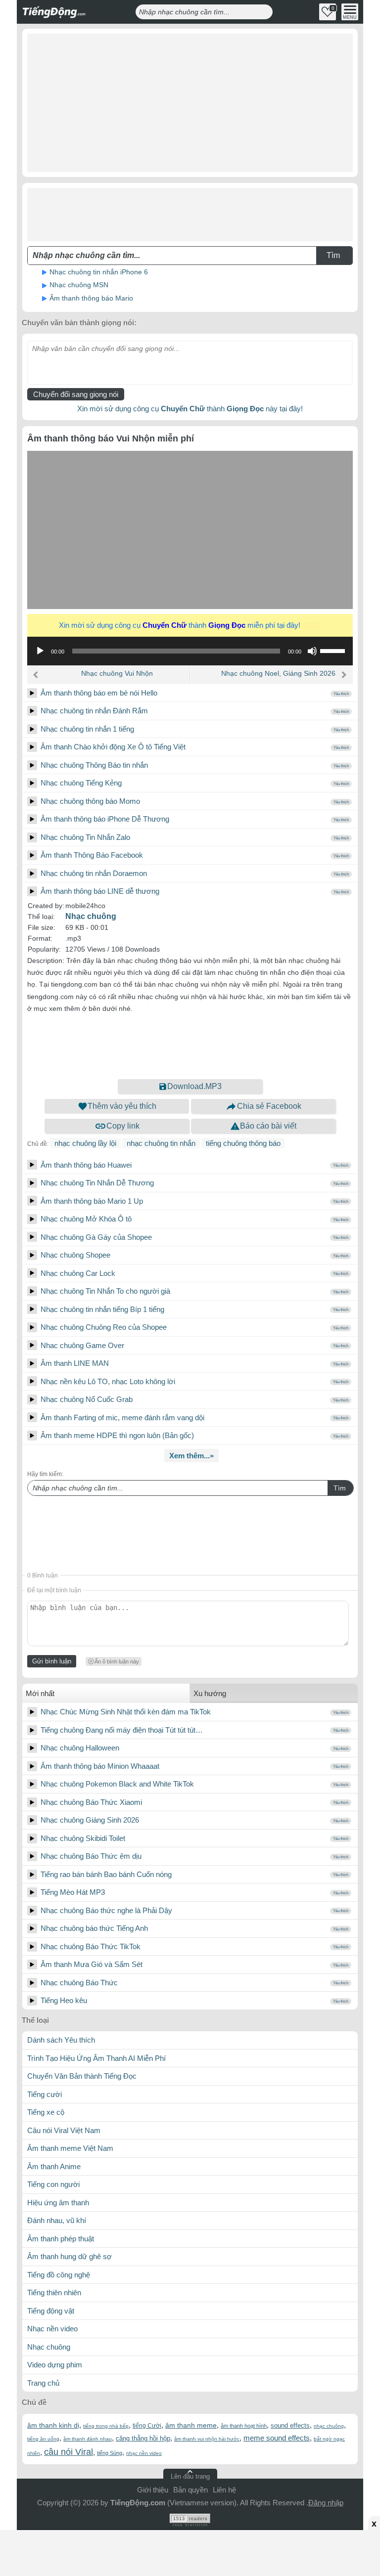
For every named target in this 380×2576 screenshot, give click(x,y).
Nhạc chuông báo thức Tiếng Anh (94, 1928)
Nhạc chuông (91, 916)
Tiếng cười (45, 2094)
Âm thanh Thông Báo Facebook (92, 855)
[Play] (32, 693)
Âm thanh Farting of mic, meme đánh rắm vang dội (122, 1418)
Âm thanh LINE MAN (75, 1363)
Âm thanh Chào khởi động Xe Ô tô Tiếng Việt (113, 747)
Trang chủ (43, 2383)
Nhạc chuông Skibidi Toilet (83, 1838)
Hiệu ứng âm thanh (58, 2203)
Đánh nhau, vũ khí (57, 2220)
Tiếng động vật (51, 2311)
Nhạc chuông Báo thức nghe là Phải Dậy (106, 1910)
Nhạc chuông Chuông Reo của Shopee (104, 1327)
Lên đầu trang (190, 2476)
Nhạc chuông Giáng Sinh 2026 (90, 1820)
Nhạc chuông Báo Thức (79, 1983)
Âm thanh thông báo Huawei (86, 1165)
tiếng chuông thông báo (243, 1143)
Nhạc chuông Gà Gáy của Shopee (96, 1237)
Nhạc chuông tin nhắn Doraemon (94, 873)
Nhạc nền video (52, 2329)
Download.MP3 (194, 1086)
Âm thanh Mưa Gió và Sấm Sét (92, 1964)
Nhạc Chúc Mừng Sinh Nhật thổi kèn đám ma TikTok (126, 1712)
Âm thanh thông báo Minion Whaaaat (100, 1766)
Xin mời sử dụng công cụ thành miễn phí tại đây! (188, 625)
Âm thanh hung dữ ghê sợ (70, 2256)
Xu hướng (210, 1693)
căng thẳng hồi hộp (143, 2438)
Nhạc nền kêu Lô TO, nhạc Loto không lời (108, 1381)
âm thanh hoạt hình (244, 2426)
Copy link (123, 1126)
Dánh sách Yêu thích (61, 2040)
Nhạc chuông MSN (79, 285)
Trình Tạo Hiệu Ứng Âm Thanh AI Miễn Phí (96, 2058)
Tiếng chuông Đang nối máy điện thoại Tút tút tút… (122, 1730)
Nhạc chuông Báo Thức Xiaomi (91, 1802)
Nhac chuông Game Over (82, 1345)
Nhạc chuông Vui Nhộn (117, 673)
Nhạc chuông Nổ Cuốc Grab (87, 1399)
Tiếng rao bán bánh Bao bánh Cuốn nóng (106, 1874)
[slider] (334, 650)
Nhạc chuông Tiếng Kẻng (81, 783)
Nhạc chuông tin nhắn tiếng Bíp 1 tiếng (102, 1309)
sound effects (290, 2425)
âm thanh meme (191, 2425)
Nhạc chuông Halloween (80, 1748)
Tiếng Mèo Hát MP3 (73, 1892)
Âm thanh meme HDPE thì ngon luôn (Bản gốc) (117, 1435)
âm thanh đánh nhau (88, 2439)
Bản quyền (190, 2490)
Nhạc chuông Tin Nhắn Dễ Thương (97, 1183)
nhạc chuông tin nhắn (161, 1143)
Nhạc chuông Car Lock (78, 1273)
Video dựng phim (55, 2365)
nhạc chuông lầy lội (85, 1143)
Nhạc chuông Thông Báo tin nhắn (94, 765)
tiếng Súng (110, 2453)
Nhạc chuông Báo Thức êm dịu (91, 1856)
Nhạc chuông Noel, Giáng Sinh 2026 (278, 673)
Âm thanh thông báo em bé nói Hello (99, 693)
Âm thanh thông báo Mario (91, 298)
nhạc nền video (144, 2453)
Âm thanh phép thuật (61, 2239)
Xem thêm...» (191, 1456)
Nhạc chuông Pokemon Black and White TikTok (117, 1784)
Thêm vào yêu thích (122, 1106)
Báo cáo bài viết (268, 1126)
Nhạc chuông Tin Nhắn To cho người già (105, 1291)
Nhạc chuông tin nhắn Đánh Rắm (94, 711)
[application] (190, 651)
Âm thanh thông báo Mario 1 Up (92, 1201)
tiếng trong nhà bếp (106, 2426)
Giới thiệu (153, 2490)
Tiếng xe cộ (46, 2112)
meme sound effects (277, 2438)
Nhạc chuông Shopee (75, 1255)
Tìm (340, 1488)
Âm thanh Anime (54, 2166)
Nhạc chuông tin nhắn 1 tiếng (87, 729)
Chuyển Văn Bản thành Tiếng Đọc (82, 2076)
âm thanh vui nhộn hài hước (207, 2439)
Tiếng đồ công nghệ (59, 2275)
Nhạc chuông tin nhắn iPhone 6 (99, 272)
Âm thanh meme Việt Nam (70, 2148)
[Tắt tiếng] (312, 651)
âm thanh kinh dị (53, 2425)
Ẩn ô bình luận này (117, 1661)
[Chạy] (40, 651)
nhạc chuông (329, 2426)
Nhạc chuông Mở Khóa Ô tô (86, 1219)
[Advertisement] (190, 103)
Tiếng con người (53, 2184)
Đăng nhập (326, 2503)
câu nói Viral (69, 2452)
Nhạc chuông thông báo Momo (90, 801)
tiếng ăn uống (43, 2439)
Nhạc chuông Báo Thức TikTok (91, 1946)
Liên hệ (224, 2490)
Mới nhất (40, 1693)
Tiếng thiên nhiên (54, 2292)
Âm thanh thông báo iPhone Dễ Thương (105, 819)
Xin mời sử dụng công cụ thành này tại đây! (190, 409)
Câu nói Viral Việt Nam (64, 2130)
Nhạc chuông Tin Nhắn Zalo (85, 837)
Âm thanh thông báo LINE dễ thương (100, 891)
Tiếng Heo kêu (64, 2000)
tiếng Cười (147, 2426)
